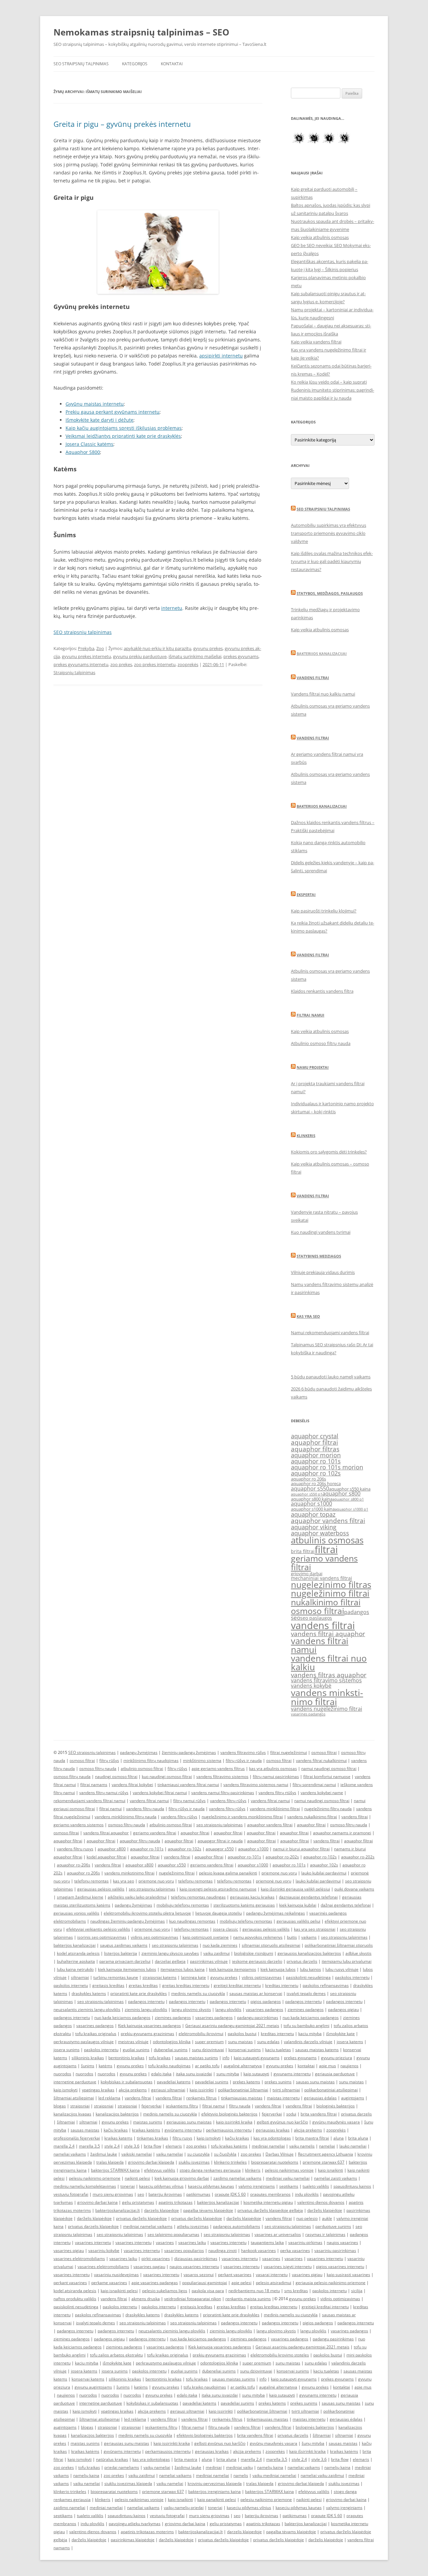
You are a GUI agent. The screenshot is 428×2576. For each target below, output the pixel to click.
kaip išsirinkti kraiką (307, 2451)
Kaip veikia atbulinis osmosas (320, 237)
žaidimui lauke (104, 2154)
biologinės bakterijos (336, 2106)
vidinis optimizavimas (262, 1977)
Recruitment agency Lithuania (326, 2154)
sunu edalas (268, 2042)
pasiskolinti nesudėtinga (308, 1977)
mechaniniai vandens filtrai (322, 1578)
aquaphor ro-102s (185, 1849)
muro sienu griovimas (113, 2194)
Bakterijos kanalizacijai (322, 654)
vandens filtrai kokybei (132, 1785)
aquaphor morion (316, 1455)
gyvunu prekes (208, 648)
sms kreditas (296, 2291)
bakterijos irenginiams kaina (215, 2491)
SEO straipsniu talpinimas (323, 509)
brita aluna (358, 2138)
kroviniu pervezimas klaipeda (215, 2483)
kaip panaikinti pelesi (217, 2500)
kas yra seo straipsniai (315, 1929)
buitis (292, 1937)
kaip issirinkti (202, 2090)
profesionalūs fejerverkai (77, 2138)
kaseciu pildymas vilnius (161, 2186)
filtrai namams (94, 1785)
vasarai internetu (272, 2275)
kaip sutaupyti (256, 2074)
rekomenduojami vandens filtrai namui (89, 1801)
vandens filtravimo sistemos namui (256, 1785)
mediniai (214, 2467)
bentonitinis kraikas (126, 2058)
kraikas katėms (146, 2130)
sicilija (357, 2291)
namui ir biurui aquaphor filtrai (301, 1849)
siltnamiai (80, 1977)
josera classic (226, 1929)
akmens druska (146, 2299)
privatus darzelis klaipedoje (93, 2226)
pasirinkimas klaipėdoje (133, 2540)
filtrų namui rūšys (189, 1801)
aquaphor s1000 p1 (351, 1509)
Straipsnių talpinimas (74, 672)
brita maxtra (186, 2459)
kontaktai (306, 2066)
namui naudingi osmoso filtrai (329, 1768)
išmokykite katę (340, 2034)
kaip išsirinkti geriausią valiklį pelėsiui (295, 1889)
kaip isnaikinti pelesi (119, 2291)
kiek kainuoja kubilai (298, 1905)
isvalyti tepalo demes (306, 1993)
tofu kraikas (160, 2058)
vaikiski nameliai (137, 2154)
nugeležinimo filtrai (330, 1593)
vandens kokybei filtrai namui (160, 1793)
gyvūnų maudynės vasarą (336, 2122)
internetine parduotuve (75, 2082)
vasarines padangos (308, 1714)
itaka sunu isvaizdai (194, 2074)
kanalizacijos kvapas (72, 2114)
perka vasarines (295, 2250)
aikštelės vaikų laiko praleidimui (137, 1897)
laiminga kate (193, 1977)
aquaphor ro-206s (74, 1865)
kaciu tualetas (278, 2050)
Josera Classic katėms (89, 444)
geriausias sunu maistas (189, 2122)
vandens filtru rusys (75, 1849)
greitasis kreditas (108, 1985)
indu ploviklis (307, 2194)
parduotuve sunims (333, 2226)
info (226, 2058)
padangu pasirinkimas (258, 2018)
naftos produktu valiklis (75, 2299)
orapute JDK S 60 (230, 2194)
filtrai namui (111, 1809)
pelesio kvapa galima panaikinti (228, 1873)
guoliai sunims (136, 2050)
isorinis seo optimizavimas (102, 1937)
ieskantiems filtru (182, 2106)
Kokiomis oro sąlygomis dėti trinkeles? (329, 1152)
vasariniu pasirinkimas (335, 2250)
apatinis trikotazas (176, 2202)
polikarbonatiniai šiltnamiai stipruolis (339, 1945)
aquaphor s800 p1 (348, 1499)
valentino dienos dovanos (321, 2202)
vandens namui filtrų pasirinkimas (223, 1793)
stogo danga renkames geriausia (210, 2170)
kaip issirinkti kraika (234, 2122)
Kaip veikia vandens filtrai (316, 342)
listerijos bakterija (121, 1953)
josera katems (350, 2042)
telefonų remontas (91, 1881)
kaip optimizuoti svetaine (206, 1937)
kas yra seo (124, 1881)
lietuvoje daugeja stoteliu (219, 1913)
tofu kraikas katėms (229, 2146)
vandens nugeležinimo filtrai (327, 1709)
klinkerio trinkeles (230, 2162)
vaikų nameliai (157, 2467)
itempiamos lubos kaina (183, 1969)
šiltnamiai (66, 2122)
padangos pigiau (343, 2009)
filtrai (326, 1549)
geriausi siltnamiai (168, 2090)
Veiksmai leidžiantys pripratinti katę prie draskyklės (123, 436)
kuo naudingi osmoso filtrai (167, 1777)
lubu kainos (310, 1969)
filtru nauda (240, 2106)
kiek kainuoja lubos (278, 1969)
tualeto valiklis (316, 2186)
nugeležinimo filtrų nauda (328, 1809)
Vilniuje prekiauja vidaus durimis (323, 1272)
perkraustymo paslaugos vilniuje (84, 2042)
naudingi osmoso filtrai (116, 1777)
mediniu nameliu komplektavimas (85, 2186)
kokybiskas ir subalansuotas (127, 2082)
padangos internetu (146, 2001)
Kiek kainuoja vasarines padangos (149, 2026)
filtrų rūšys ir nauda (244, 1760)
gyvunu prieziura (337, 2058)
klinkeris (253, 2170)
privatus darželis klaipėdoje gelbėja (270, 2210)
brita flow (152, 2146)
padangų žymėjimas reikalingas (276, 1913)
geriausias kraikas (273, 2130)
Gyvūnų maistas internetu (95, 404)
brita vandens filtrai (319, 2114)
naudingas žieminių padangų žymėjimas (128, 1921)
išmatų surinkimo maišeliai (195, 656)
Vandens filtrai (313, 678)
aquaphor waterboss (320, 1533)
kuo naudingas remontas (192, 1921)
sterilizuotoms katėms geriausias (244, 1905)
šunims (88, 2066)
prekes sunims (278, 2082)
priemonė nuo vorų (274, 1881)
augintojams (353, 2098)
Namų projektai (313, 1067)
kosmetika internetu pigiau (268, 2202)
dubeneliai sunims (171, 2050)
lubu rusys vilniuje (342, 1969)
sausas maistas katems (317, 2050)
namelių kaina (270, 2467)
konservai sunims (245, 2050)
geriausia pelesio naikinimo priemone (331, 2283)
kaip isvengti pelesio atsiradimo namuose (218, 1889)
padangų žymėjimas (139, 1752)
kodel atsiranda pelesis (78, 1953)
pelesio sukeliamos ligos (165, 2291)
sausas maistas (85, 2130)
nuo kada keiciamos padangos (122, 2018)
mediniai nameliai (268, 2146)
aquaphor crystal (315, 1436)
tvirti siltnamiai (286, 2090)
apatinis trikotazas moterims (147, 2532)
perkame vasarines (109, 2283)
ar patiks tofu (207, 2066)
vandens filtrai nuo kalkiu (329, 1663)
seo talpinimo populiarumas (173, 2234)
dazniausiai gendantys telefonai (308, 1897)
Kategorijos (135, 64)
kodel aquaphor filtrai (106, 1857)
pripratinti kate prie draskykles (139, 1993)
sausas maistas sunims (196, 2058)
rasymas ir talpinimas (325, 2234)
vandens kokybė (311, 1686)
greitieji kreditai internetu (237, 1985)
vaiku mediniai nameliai (274, 2475)
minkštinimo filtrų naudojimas (151, 1760)
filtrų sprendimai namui (314, 1785)
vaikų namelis (302, 2146)
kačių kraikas (116, 2130)
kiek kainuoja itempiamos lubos (127, 1969)
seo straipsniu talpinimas (220, 1825)
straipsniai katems (159, 1977)
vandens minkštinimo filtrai (275, 1809)
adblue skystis (358, 1953)
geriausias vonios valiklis (76, 1913)
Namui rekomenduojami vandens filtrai (330, 1333)
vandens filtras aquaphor (329, 1675)
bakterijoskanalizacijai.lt (118, 2210)
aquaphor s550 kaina (350, 1489)
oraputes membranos (270, 2194)
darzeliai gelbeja (170, 1961)
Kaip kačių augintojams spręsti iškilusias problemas (124, 428)
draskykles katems (89, 1993)
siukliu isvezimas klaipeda (128, 2483)
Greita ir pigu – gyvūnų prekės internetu (122, 124)
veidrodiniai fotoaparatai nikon (193, 2299)
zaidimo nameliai (69, 2508)
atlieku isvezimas (193, 2226)
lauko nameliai (353, 2146)
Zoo (100, 648)
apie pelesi (241, 2283)
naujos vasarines (342, 2242)
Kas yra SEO (308, 1316)
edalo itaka (161, 2074)
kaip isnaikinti (331, 2170)
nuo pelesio (307, 2218)
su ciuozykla (198, 2154)
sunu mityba (228, 2074)
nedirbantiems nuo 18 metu (254, 2291)
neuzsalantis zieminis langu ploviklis (87, 2009)
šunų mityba (313, 2443)
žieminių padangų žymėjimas (189, 1752)
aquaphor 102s (324, 1865)
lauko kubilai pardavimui (324, 1873)
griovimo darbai (307, 1574)
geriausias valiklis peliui (298, 1921)
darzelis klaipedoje (162, 2210)
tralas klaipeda (110, 2162)
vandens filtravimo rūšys (243, 1752)
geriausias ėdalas (320, 2098)
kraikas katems (118, 2138)
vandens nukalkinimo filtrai (312, 1817)
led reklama (109, 2098)
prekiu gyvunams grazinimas (147, 2034)
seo (296, 1618)
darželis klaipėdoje (325, 2210)
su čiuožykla (225, 2154)
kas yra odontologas (272, 2138)
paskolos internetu (352, 1977)
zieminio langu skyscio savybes (170, 1953)
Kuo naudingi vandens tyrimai (321, 1232)
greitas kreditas (143, 1985)
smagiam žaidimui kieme (80, 1897)
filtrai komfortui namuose (327, 1777)
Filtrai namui (310, 1015)
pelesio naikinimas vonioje (289, 2170)
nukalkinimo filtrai (326, 1602)
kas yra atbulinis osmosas (273, 1768)
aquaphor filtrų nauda (140, 1841)
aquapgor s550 (220, 1849)
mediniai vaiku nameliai (288, 2178)
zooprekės (188, 664)
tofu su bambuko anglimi (306, 2026)
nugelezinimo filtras (331, 1585)
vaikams (309, 1937)
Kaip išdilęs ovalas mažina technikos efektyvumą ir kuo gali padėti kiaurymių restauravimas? (332, 561)
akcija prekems (133, 2090)
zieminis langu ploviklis (146, 2009)
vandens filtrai (323, 1625)
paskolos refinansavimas (326, 1985)
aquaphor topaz (313, 1514)
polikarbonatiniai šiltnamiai (243, 2090)
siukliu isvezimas (194, 2162)
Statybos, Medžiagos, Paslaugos (330, 593)
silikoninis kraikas (88, 2058)
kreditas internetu (282, 1985)
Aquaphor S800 (83, 452)
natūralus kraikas (112, 2459)
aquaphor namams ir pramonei (342, 1833)
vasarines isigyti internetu (288, 2267)
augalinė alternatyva (243, 2066)
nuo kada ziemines (220, 1945)
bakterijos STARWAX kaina (115, 2170)
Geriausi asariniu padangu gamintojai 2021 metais (232, 2026)
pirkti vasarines (156, 2259)
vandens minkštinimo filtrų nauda (126, 1817)
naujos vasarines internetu (194, 2267)
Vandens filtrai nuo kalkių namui (323, 694)
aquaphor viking (314, 1527)
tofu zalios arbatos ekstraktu (116, 2355)
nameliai (327, 2146)
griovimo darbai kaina (97, 2202)
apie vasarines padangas (155, 2283)
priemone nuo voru (279, 1873)
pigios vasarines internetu (340, 2267)
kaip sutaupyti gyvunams (257, 2058)
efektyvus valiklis (160, 2170)
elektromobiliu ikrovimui (201, 2034)
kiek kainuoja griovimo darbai (182, 2178)
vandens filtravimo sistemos (326, 1680)
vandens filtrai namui (320, 1645)
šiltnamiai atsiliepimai (74, 2098)
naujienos (349, 2066)
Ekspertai (306, 895)
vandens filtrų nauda (145, 1809)
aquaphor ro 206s (308, 1479)
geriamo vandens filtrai (324, 1562)
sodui (291, 2114)
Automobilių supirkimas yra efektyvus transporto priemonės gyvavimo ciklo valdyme (329, 533)
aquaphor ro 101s (316, 1461)
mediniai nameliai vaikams (148, 2226)
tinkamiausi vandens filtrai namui (188, 1785)
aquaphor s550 (310, 1488)
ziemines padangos (306, 2009)
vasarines (165, 2242)
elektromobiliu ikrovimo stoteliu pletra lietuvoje (147, 1913)
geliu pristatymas (138, 2202)
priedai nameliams (122, 2467)
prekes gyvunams (241, 656)
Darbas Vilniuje (280, 2154)
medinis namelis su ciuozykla (198, 1993)
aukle (327, 2218)
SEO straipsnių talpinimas (81, 64)
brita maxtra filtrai (312, 2138)
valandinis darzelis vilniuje (308, 2042)
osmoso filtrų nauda (98, 1768)
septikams (289, 2186)
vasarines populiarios (184, 2250)
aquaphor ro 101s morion (327, 1467)
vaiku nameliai (170, 2154)
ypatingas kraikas (98, 2090)
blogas (60, 2106)
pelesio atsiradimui (274, 2283)
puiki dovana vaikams (354, 1889)
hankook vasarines (258, 2250)
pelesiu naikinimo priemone (95, 2178)
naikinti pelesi (137, 2178)
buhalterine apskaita (76, 1961)
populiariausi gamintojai (205, 2283)
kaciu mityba (310, 2034)
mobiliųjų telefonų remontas (183, 1905)
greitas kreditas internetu (186, 1985)
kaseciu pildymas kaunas (211, 2186)
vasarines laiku (192, 2242)
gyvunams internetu (292, 2074)
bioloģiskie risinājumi (254, 1953)
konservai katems (88, 2379)
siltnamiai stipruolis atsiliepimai (271, 1945)
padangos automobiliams (237, 2226)
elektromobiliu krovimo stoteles (280, 2355)
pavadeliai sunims (212, 2082)
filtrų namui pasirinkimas (276, 1777)
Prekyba (86, 648)
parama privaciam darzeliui (125, 1961)
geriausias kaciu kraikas (252, 1897)
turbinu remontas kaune (116, 1977)
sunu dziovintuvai (208, 2050)
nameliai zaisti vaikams (336, 2178)
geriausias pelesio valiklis (266, 1929)
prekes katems (246, 2082)
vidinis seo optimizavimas (154, 1937)
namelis (241, 2475)
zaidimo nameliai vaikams (237, 2178)
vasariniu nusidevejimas (116, 2275)
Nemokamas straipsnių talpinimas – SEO (141, 32)
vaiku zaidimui (217, 1953)
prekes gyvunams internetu (81, 664)
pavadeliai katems (174, 2082)
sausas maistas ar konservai (256, 1993)
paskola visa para (208, 2291)
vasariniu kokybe (104, 2250)
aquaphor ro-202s (282, 1857)
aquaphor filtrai (314, 1442)
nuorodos (62, 2074)
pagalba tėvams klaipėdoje (208, 2210)
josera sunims (67, 2050)
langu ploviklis (228, 2009)
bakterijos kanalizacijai (75, 1945)
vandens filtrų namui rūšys (104, 1793)
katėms (105, 2066)
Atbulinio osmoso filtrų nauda (321, 1043)
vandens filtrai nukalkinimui (321, 1760)
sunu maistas (240, 2042)
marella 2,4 (64, 2146)
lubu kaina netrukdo (75, 1969)
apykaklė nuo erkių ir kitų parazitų (157, 648)
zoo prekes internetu (155, 664)
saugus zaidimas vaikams (124, 1945)
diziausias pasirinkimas (196, 2259)
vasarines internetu (93, 2242)
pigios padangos (266, 2001)
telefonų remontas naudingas (198, 1897)
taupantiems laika (267, 2242)
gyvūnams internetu (183, 2130)
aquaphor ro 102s (316, 1473)
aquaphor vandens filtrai (328, 1520)
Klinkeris (306, 1136)
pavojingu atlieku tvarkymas (135, 2524)
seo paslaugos (316, 1618)
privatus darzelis (302, 1961)
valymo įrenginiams (257, 2186)
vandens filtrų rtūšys (277, 1793)
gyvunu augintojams (93, 2387)
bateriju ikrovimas (165, 2194)
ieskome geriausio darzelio (257, 1961)
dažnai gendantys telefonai (346, 1905)
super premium (209, 2042)
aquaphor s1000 (311, 1504)
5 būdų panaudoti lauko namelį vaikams (331, 1377)
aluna (339, 2138)
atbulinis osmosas (327, 1540)
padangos (357, 1612)
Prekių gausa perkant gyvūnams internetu (113, 412)
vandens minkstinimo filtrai (327, 1697)
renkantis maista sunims (248, 2299)
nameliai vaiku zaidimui (322, 2475)
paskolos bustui (242, 2034)
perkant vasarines (235, 2275)
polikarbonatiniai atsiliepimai (331, 2090)
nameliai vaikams (70, 2154)
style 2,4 (112, 2146)
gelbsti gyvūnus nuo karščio (282, 2122)
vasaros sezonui (199, 2275)
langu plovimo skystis (191, 2009)
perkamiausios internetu (229, 2130)
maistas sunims (148, 2122)
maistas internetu (283, 2098)
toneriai (128, 2186)
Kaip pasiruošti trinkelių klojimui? (324, 911)
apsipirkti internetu (221, 356)
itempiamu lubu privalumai (347, 1961)
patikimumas (198, 2194)
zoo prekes (121, 664)
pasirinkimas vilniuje (209, 1961)
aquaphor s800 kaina (312, 1499)
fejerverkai (151, 2106)
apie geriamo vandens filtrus (218, 1768)
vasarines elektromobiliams (79, 2259)
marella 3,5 (89, 2146)
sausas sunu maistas (315, 2082)
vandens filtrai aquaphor (328, 1634)
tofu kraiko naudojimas (169, 2066)
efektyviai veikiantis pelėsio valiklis (98, 1929)
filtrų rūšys (109, 1760)
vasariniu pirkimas (305, 2242)
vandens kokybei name (322, 1793)
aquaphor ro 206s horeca (316, 1484)
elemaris (174, 2146)
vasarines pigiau (69, 2250)
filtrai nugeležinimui (289, 1752)
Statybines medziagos (319, 1256)
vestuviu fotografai (71, 2194)
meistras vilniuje (133, 2042)
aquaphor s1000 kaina (313, 1509)
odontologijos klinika (172, 2042)
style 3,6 (132, 2146)
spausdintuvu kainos (352, 2186)
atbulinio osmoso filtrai (142, 1768)
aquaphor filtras (315, 1449)
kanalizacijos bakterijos (117, 2114)
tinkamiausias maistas (242, 2098)
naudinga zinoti (223, 2250)
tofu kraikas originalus (96, 2034)
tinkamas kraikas (152, 2138)
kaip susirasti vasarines (348, 2275)
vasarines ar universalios (278, 2234)
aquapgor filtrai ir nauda (220, 1841)
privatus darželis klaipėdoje (141, 2218)
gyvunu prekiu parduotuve (140, 656)
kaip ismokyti (66, 2090)
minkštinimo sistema (202, 1760)
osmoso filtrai (317, 1611)
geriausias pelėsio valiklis (101, 1889)
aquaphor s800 (341, 1494)
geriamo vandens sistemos (79, 1825)
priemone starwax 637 (324, 2162)
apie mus (328, 2066)
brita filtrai (303, 1551)
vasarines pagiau (149, 2267)
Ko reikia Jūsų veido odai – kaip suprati (329, 382)
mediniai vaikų (239, 2467)
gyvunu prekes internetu (86, 656)
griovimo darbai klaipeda (151, 2162)
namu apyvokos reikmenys (258, 1937)
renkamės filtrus (201, 2098)
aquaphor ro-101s (147, 1849)
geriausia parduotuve (335, 2074)
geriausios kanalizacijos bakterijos (309, 1953)
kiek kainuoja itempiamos (233, 1969)
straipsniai (80, 2106)
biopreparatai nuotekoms (275, 2162)
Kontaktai (172, 64)
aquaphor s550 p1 (307, 1494)
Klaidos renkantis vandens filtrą (322, 991)
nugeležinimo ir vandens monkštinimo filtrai (242, 1817)
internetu (172, 608)
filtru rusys (182, 2138)
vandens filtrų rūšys (228, 1801)
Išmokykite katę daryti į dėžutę (99, 420)
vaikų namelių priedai (184, 2508)
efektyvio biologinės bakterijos (229, 2114)
